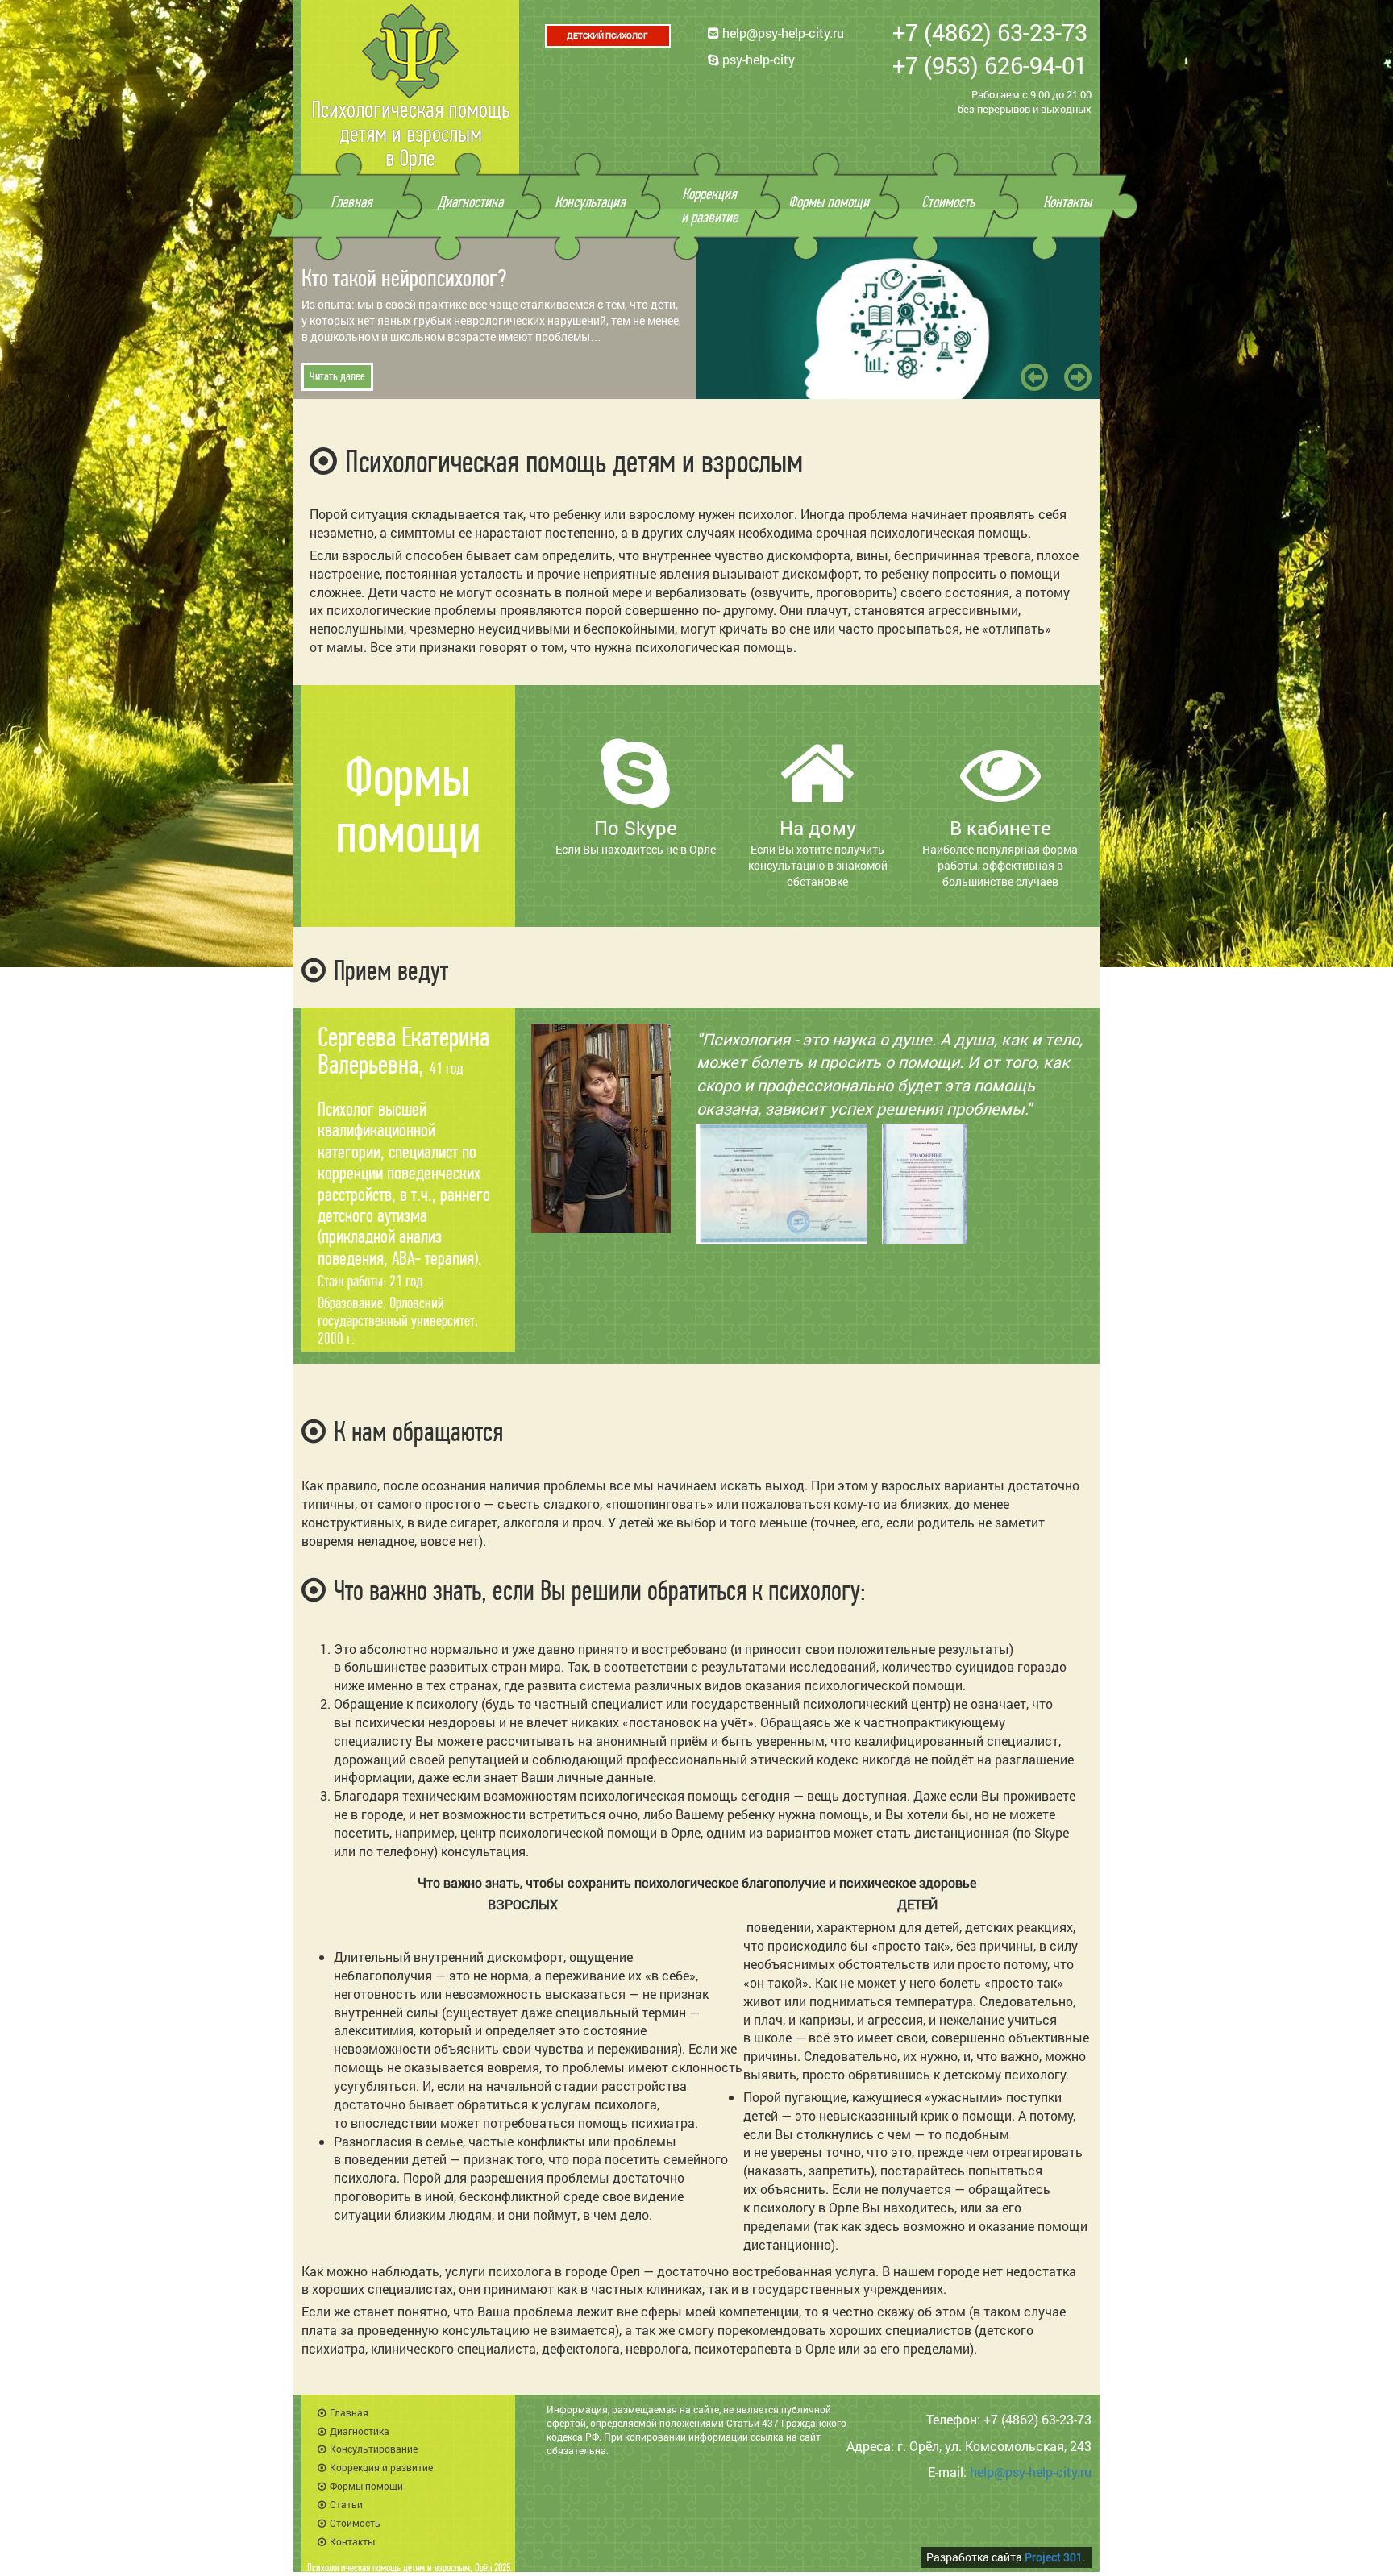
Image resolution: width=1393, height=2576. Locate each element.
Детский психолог (607, 36)
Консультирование (374, 2449)
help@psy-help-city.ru (782, 33)
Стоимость (948, 202)
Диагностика (470, 202)
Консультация (590, 202)
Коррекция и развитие (381, 2467)
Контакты (1067, 202)
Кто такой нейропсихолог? (404, 278)
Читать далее (337, 376)
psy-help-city (757, 59)
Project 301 (1054, 2557)
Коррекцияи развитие (709, 206)
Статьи (346, 2504)
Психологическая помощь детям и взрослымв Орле (411, 134)
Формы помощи (829, 202)
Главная (351, 202)
